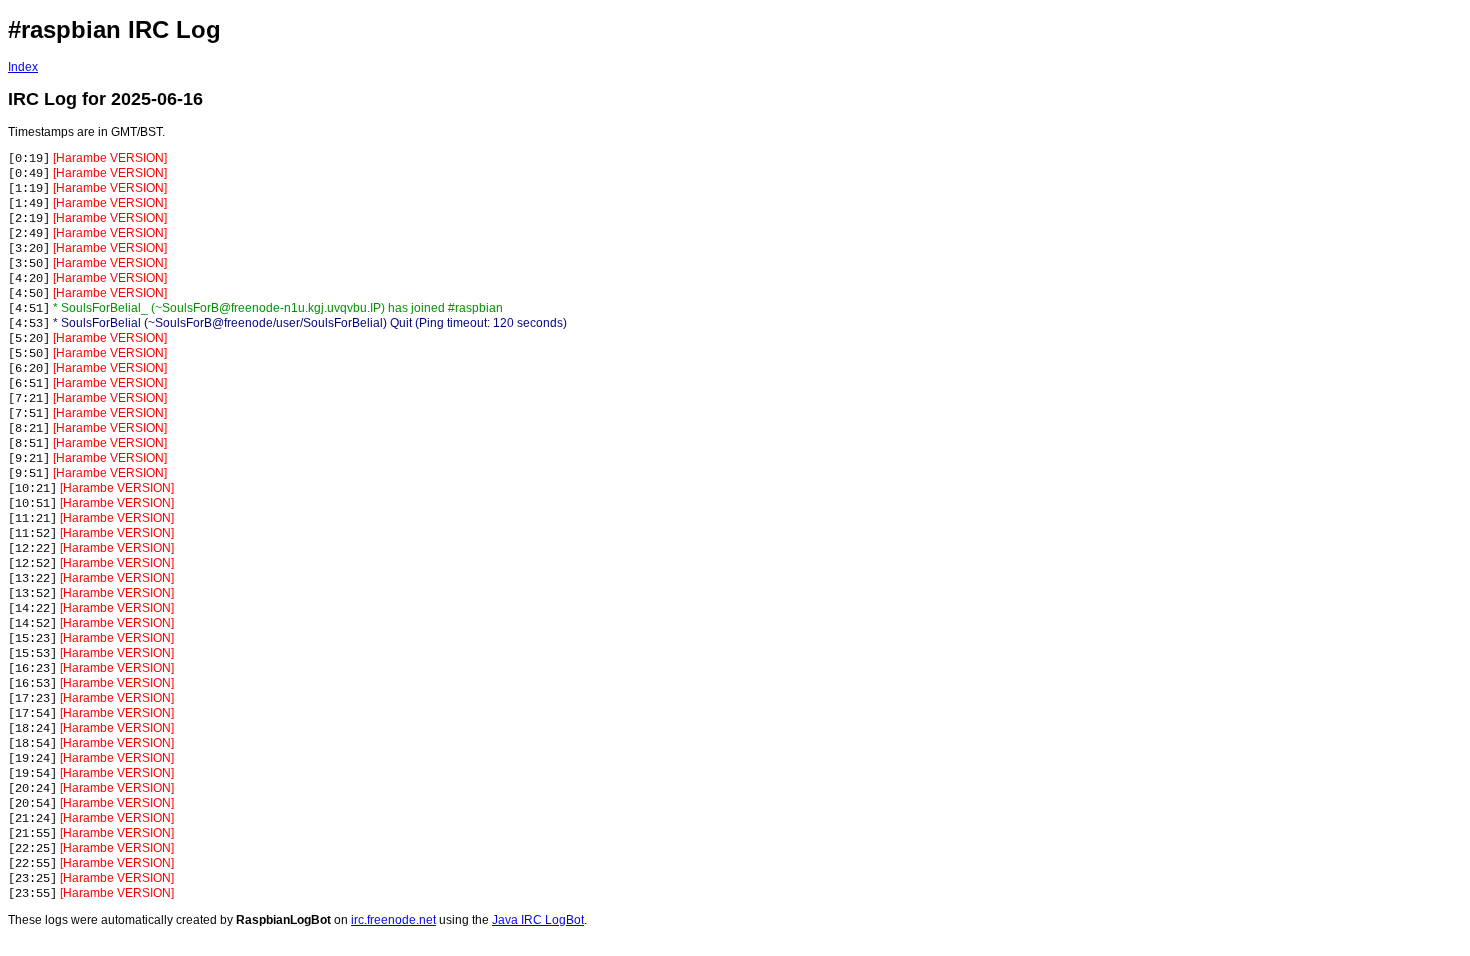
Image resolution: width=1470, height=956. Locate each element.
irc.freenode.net (393, 920)
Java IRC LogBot (538, 920)
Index (23, 67)
